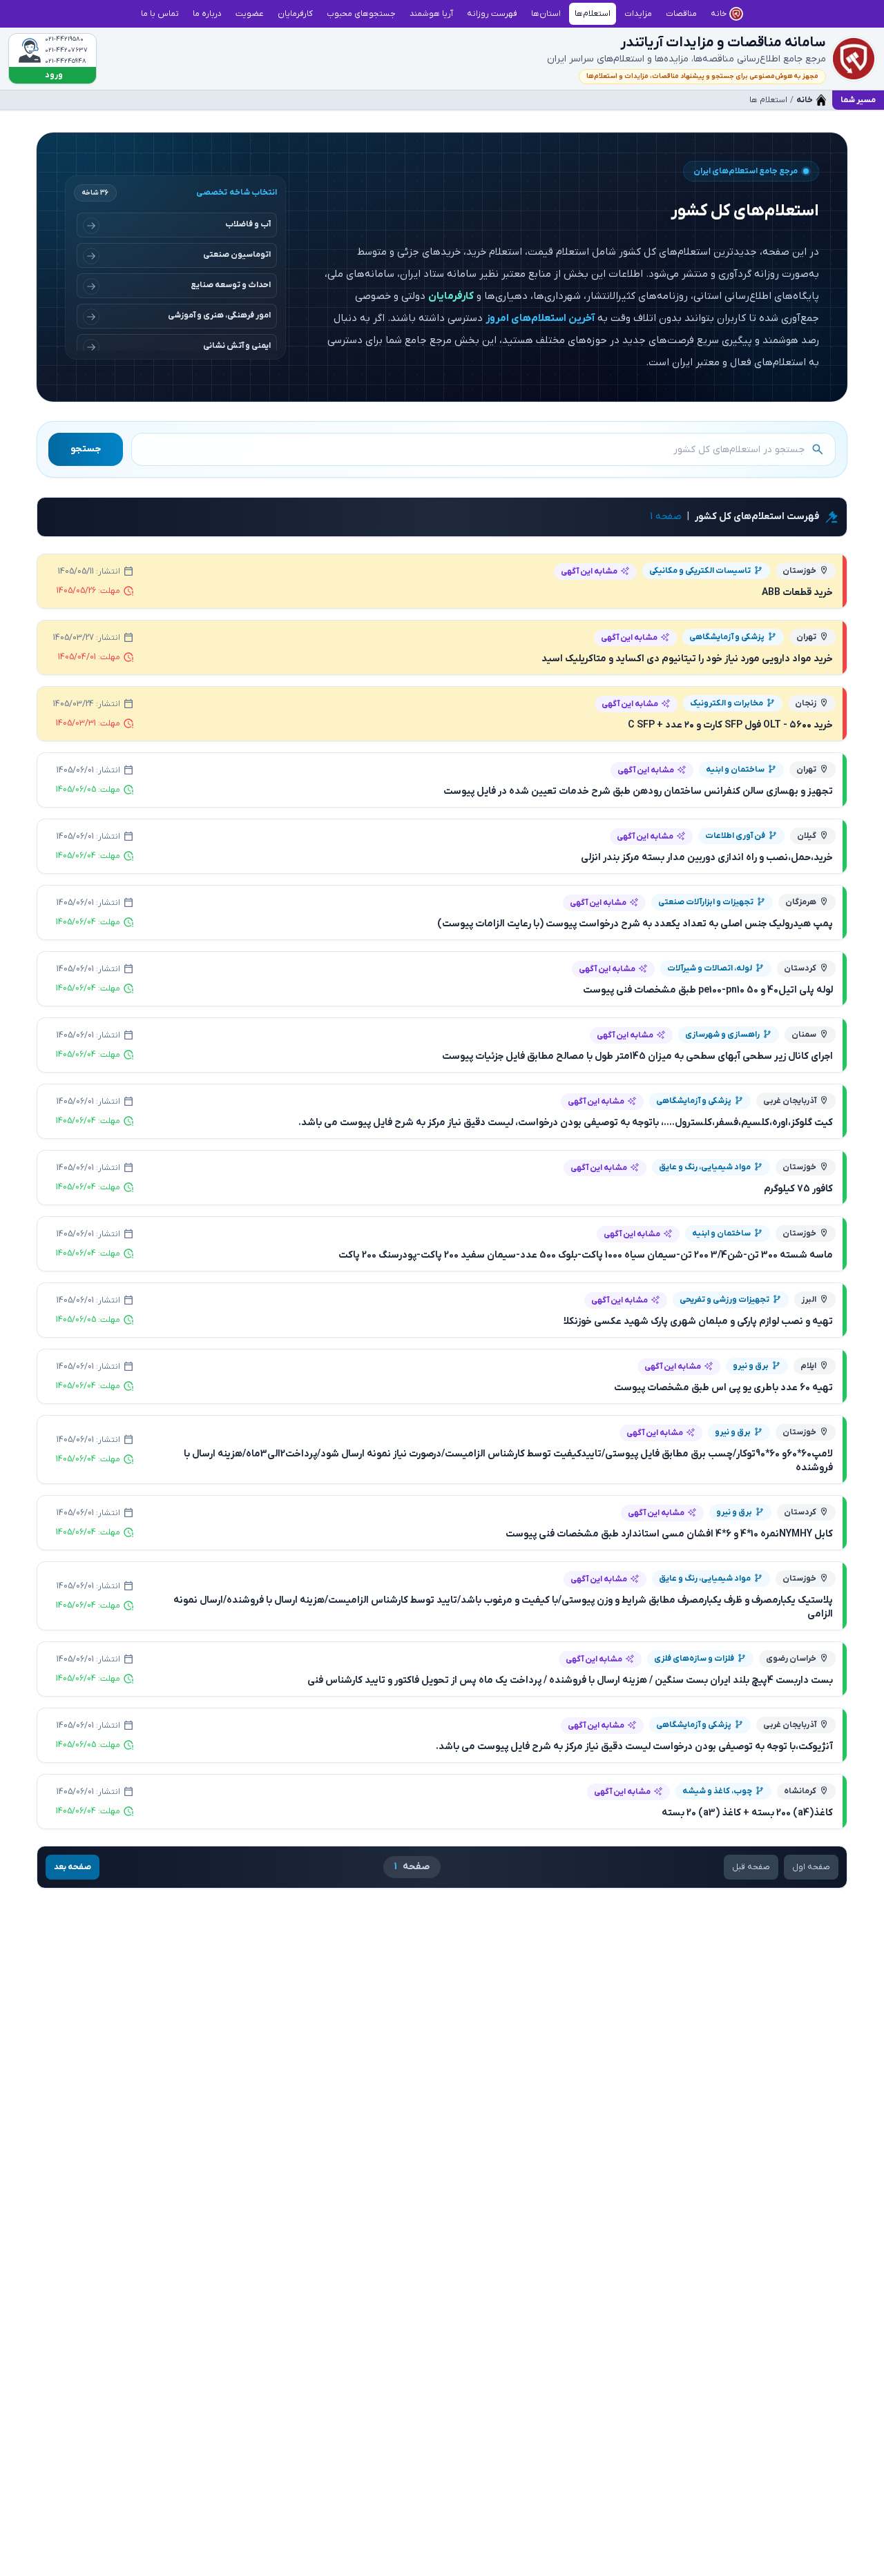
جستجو (86, 449)
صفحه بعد (73, 1867)
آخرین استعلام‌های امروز (540, 318)
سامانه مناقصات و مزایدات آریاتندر (723, 43)
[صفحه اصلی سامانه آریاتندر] (854, 59)
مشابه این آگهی (589, 572)
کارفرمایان (451, 296)
